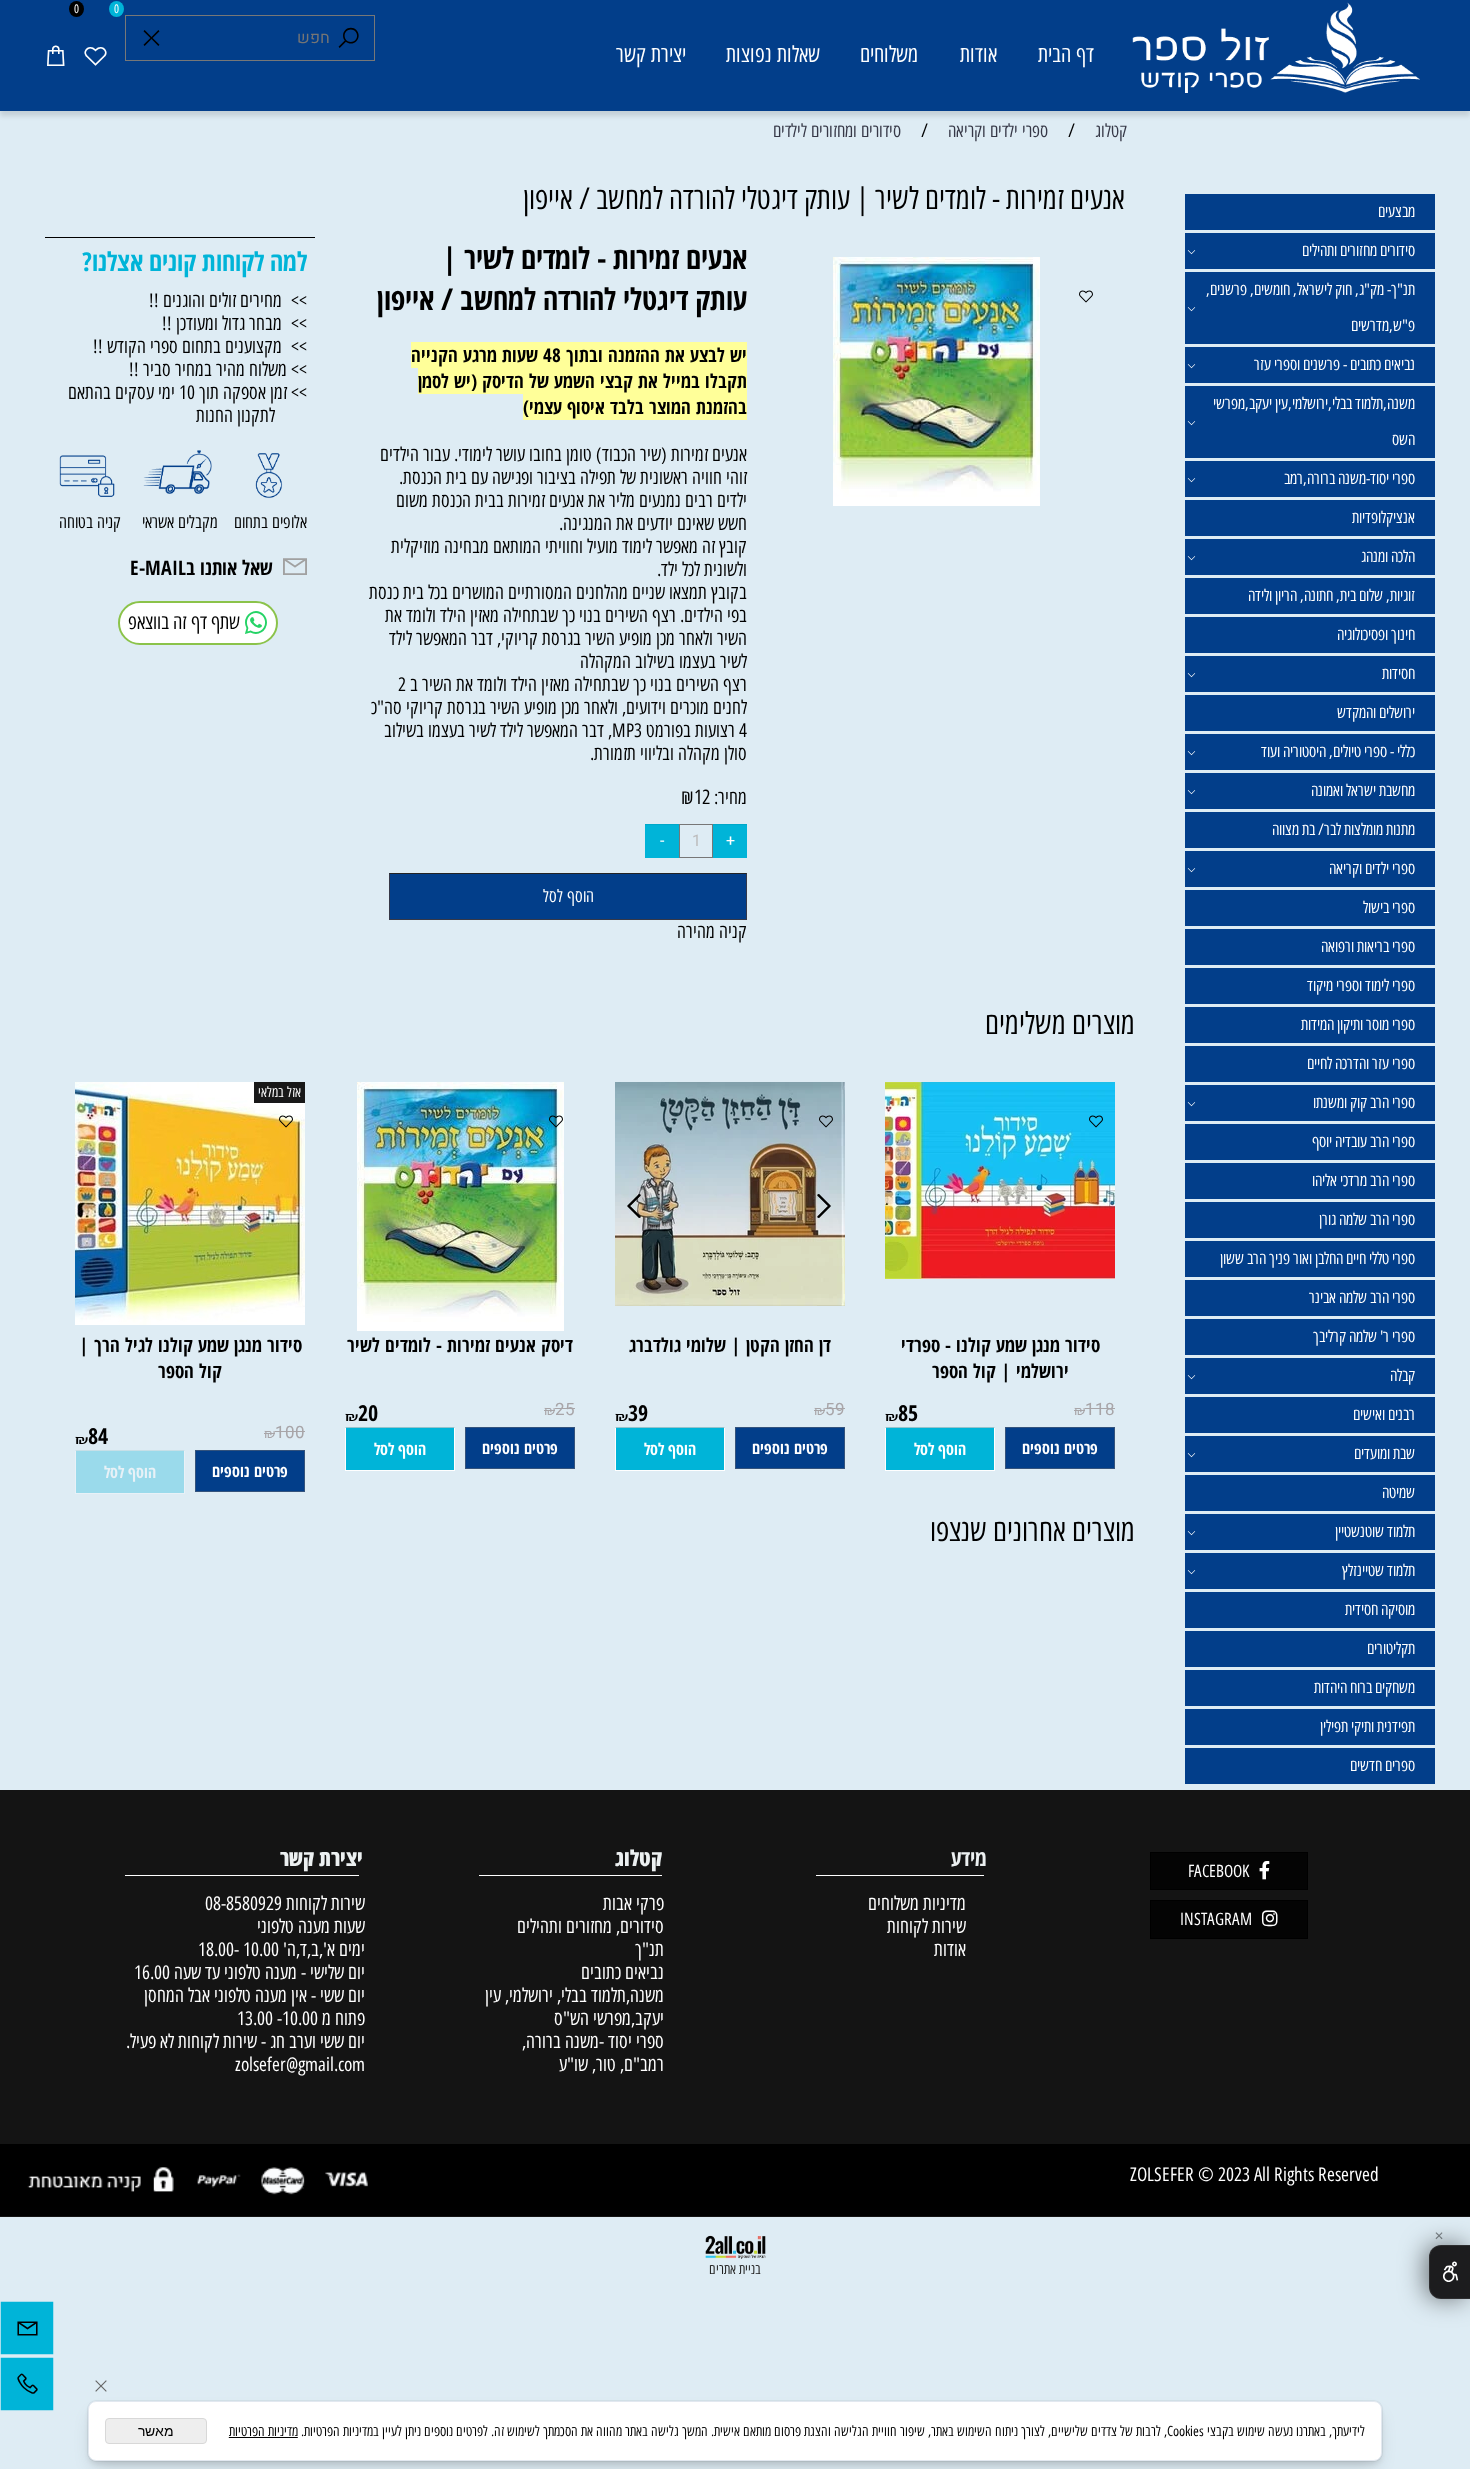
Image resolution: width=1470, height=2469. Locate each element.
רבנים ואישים (1384, 1414)
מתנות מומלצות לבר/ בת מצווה (1343, 829)
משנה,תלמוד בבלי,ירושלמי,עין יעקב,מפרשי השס (1314, 421)
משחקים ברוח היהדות (1364, 1687)
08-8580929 (243, 1903)
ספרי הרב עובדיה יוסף (1363, 1141)
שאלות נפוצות (773, 54)
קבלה (1402, 1375)
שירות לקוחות (926, 1926)
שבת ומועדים (1384, 1453)
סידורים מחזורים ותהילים (1358, 250)
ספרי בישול (1389, 907)
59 (835, 1409)
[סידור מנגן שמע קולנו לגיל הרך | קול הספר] (180, 1318)
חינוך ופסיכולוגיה (1376, 634)
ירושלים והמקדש (1376, 712)
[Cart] (55, 55)
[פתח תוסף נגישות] (1449, 2272)
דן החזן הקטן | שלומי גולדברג (730, 1345)
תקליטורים (1391, 1648)
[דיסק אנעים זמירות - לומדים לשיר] (460, 1324)
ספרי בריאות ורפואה (1368, 946)
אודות (978, 54)
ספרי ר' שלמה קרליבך (1364, 1336)
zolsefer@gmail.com (297, 2064)
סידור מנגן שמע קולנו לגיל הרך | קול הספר (190, 1358)
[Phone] (27, 2389)
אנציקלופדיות (1383, 517)
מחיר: (728, 797)
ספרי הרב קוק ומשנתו (1364, 1102)
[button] (940, 1449)
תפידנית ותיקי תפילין (1367, 1726)
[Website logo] (1274, 58)
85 (908, 1412)
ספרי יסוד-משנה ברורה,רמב (1349, 478)
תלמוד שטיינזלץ (1378, 1570)
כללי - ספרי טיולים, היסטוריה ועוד (1338, 751)
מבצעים (1396, 211)
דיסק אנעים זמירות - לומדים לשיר (460, 1345)
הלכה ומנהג (1388, 556)
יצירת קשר (651, 54)
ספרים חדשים (1382, 1765)
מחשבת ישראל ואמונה (1363, 790)
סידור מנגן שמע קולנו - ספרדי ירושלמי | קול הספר (1000, 1358)
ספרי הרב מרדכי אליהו (1363, 1180)
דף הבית (1066, 54)
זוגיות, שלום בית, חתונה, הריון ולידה (1331, 595)
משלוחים (889, 54)
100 (290, 1432)
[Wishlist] (95, 55)
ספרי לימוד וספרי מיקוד (1361, 985)
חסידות (1398, 673)
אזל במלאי (279, 1092)
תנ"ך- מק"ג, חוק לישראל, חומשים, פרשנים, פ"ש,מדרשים (1310, 307)
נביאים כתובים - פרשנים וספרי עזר (1334, 364)
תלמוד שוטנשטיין (1375, 1531)
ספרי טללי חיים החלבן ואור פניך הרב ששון (1317, 1258)
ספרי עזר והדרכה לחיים (1361, 1063)
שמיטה (1398, 1492)
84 (98, 1435)
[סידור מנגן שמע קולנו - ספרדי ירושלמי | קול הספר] (990, 1272)
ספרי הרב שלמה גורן (1367, 1219)
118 (1100, 1409)
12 (702, 797)
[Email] (27, 2333)
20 (368, 1412)
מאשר (156, 2431)
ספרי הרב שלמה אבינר (1362, 1297)
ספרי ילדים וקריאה (1372, 868)
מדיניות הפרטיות (263, 2431)
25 (565, 1409)
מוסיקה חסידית (1380, 1609)
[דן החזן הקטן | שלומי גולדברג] (730, 1299)
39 (638, 1412)
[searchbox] (250, 38)
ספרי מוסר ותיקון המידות (1358, 1024)
